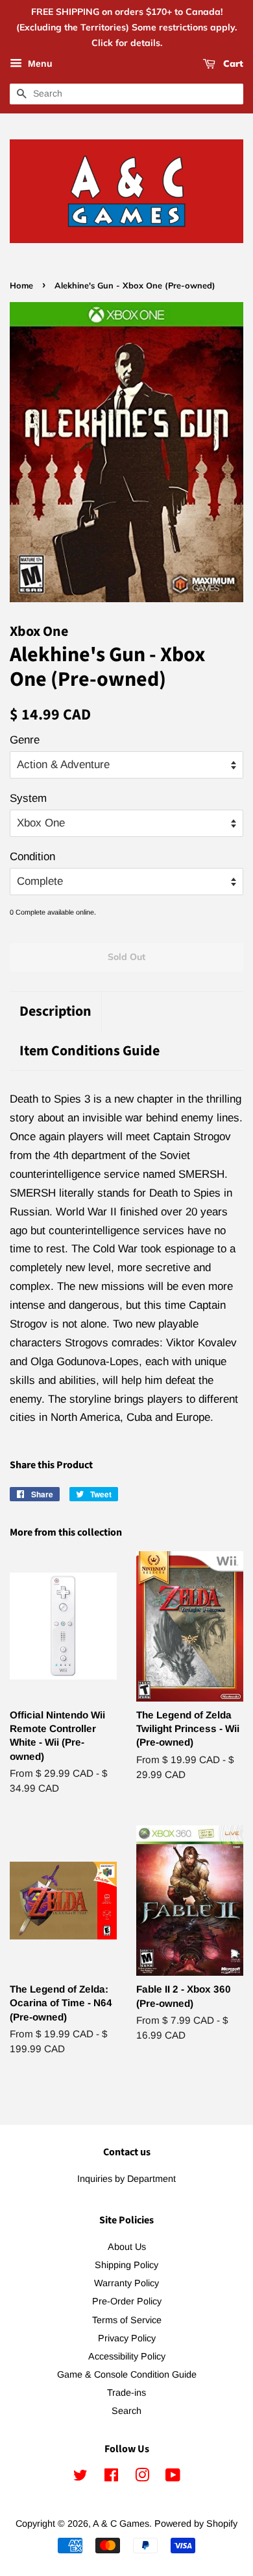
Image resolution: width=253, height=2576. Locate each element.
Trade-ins (126, 2393)
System (28, 798)
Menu (39, 64)
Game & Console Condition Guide (127, 2374)
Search (126, 2411)
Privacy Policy (127, 2338)
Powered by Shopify (196, 2523)
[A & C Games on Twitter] (80, 2477)
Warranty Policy (126, 2283)
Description (55, 1012)
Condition (32, 857)
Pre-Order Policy (127, 2301)
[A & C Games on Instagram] (142, 2477)
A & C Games (121, 2523)
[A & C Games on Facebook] (111, 2477)
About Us (127, 2247)
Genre (25, 740)
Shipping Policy (126, 2265)
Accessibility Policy (127, 2356)
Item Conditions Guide (90, 1051)
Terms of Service (127, 2320)
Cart (232, 64)
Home (21, 285)
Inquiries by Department (126, 2179)
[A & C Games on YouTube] (173, 2477)
